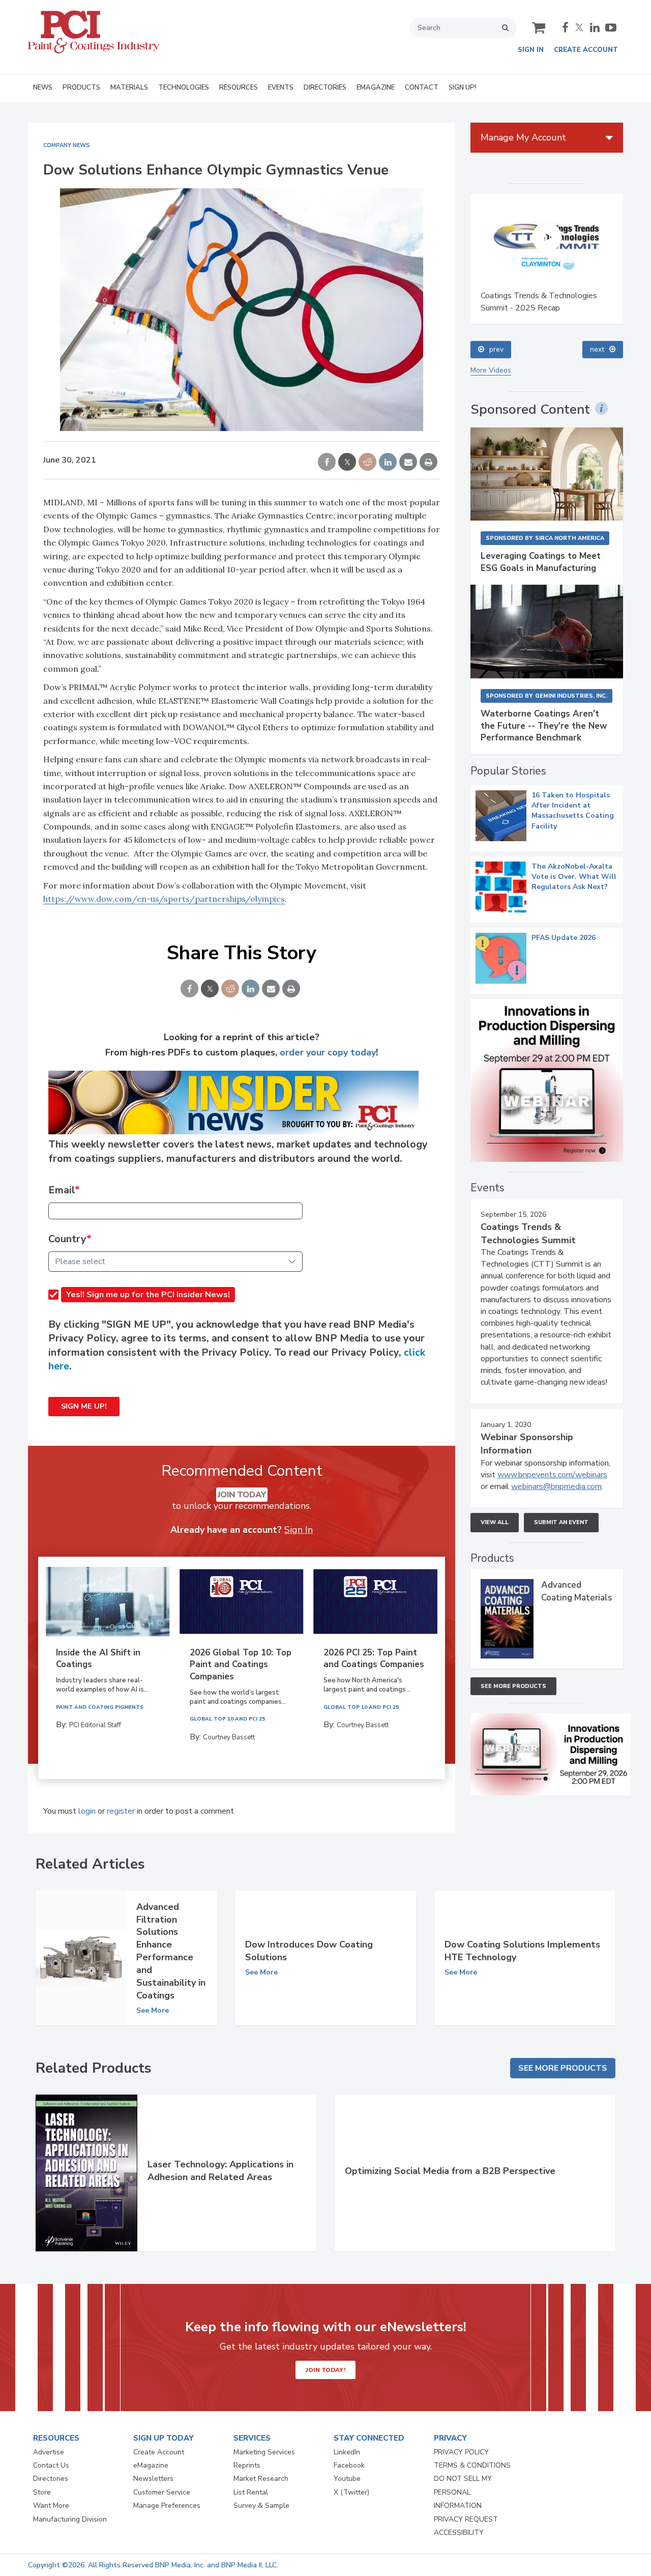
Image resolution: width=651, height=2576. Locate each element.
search (505, 27)
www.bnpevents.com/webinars (552, 1475)
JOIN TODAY (242, 1495)
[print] (428, 463)
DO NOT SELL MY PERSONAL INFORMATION (463, 2492)
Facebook (349, 2465)
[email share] (408, 463)
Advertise (49, 2452)
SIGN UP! (462, 88)
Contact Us (51, 2465)
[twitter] (579, 27)
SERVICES (252, 2438)
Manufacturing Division (70, 2519)
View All (495, 1522)
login (87, 1811)
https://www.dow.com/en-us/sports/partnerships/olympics (164, 899)
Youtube (347, 2479)
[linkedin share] (388, 463)
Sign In (531, 50)
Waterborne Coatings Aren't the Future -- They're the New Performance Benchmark (544, 726)
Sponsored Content (530, 410)
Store (42, 2492)
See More (153, 2011)
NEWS (43, 88)
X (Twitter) (351, 2492)
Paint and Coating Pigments (100, 1707)
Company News (67, 145)
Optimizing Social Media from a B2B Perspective (450, 2171)
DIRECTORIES (325, 88)
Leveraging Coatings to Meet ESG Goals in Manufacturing (541, 562)
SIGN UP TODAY (164, 2438)
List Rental (251, 2492)
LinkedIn (347, 2452)
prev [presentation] (496, 349)
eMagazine (151, 2465)
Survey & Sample (261, 2506)
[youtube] (611, 27)
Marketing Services (264, 2452)
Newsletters (153, 2479)
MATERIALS (129, 88)
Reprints (247, 2465)
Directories (51, 2479)
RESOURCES (239, 88)
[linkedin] (595, 27)
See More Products (513, 1686)
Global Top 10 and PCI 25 (227, 1719)
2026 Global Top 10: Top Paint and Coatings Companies (241, 1665)
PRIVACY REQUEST (466, 2519)
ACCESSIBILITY (459, 2532)
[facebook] (565, 27)
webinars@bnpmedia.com (556, 1486)
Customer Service (162, 2492)
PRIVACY (450, 2438)
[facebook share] (327, 463)
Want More (51, 2506)
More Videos (491, 370)
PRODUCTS (81, 88)
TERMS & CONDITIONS (472, 2465)
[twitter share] (347, 463)
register (121, 1811)
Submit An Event (561, 1522)
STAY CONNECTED (369, 2438)
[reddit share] (367, 463)
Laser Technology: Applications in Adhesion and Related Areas (220, 2171)
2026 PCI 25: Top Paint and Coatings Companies (374, 1659)
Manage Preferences (167, 2506)
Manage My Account (523, 137)
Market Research (261, 2479)
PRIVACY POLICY (461, 2452)
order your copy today (328, 1052)
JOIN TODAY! (325, 2370)
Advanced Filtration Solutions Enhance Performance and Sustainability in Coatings (171, 1951)
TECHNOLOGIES (184, 88)
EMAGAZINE (376, 88)
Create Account (586, 50)
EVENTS (281, 88)
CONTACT (422, 88)
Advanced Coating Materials (576, 1591)
